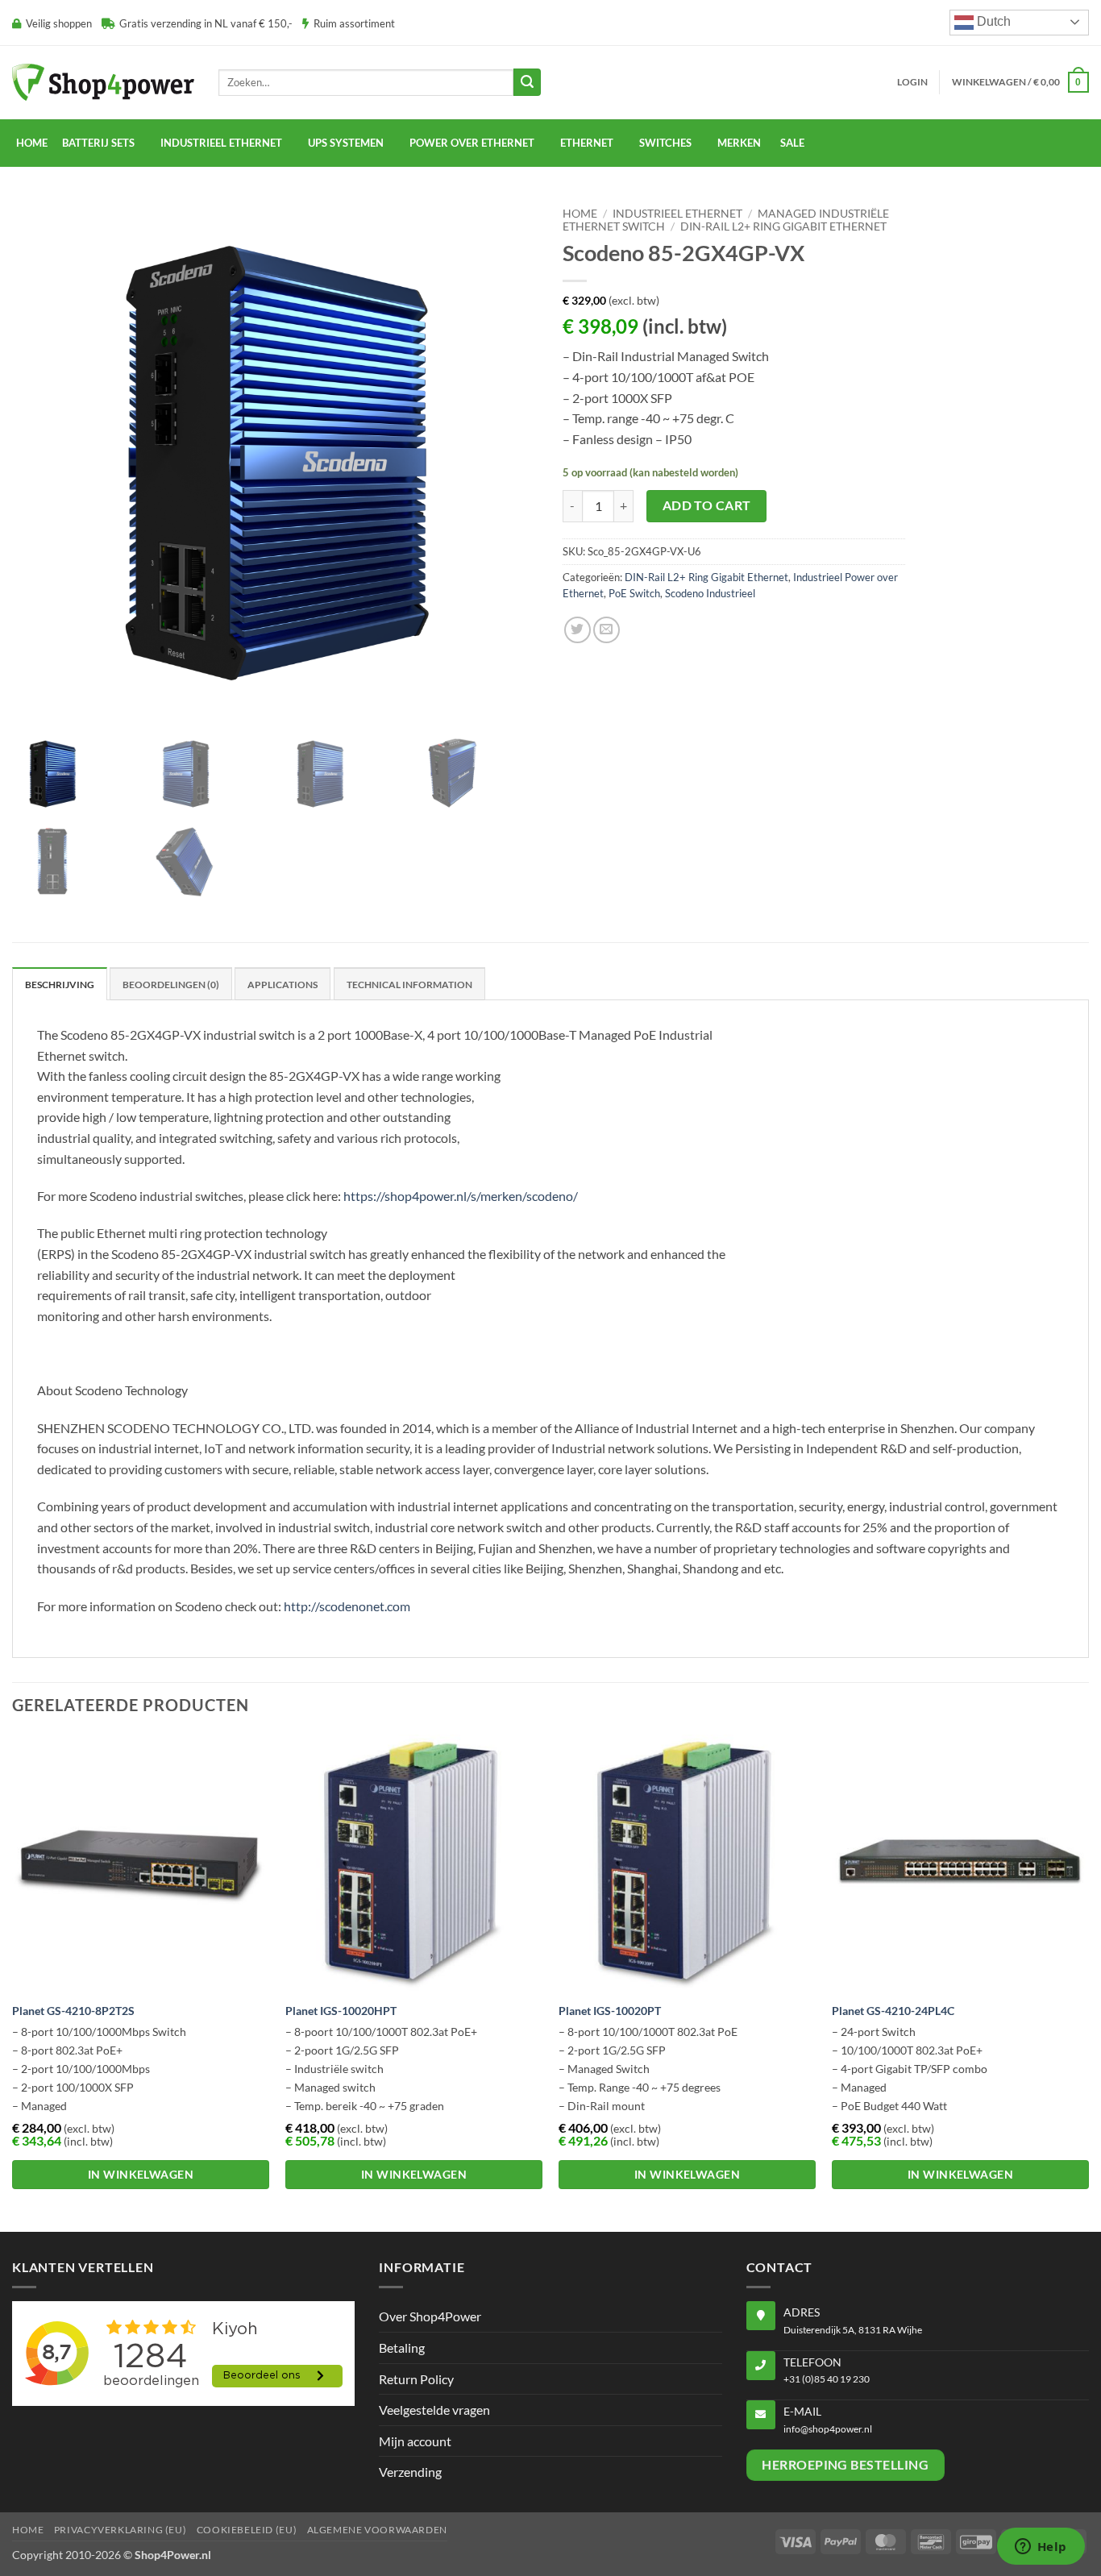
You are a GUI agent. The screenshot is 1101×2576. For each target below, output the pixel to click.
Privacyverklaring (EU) (120, 2530)
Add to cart (707, 505)
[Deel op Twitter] (578, 630)
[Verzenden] (527, 82)
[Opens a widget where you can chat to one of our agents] (1041, 2548)
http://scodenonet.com (347, 1606)
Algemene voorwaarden (377, 2530)
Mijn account (415, 2441)
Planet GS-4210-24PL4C (893, 2011)
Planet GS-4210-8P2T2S (73, 2011)
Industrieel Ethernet (677, 214)
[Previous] (13, 1982)
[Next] (1088, 1982)
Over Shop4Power (430, 2316)
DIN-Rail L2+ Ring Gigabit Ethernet (783, 226)
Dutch (992, 21)
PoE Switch (634, 593)
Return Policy (416, 2379)
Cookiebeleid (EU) (247, 2530)
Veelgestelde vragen (434, 2410)
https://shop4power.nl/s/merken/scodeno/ (461, 1196)
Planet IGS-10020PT (610, 2011)
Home (32, 143)
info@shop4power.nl (828, 2429)
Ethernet (587, 143)
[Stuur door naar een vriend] (607, 630)
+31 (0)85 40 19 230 (827, 2379)
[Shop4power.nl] (103, 82)
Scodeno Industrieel (710, 593)
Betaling (402, 2347)
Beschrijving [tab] (60, 985)
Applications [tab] (283, 985)
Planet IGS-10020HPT (341, 2011)
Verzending (410, 2472)
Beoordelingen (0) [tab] (171, 985)
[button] (912, 82)
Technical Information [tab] (409, 985)
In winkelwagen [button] (141, 2174)
